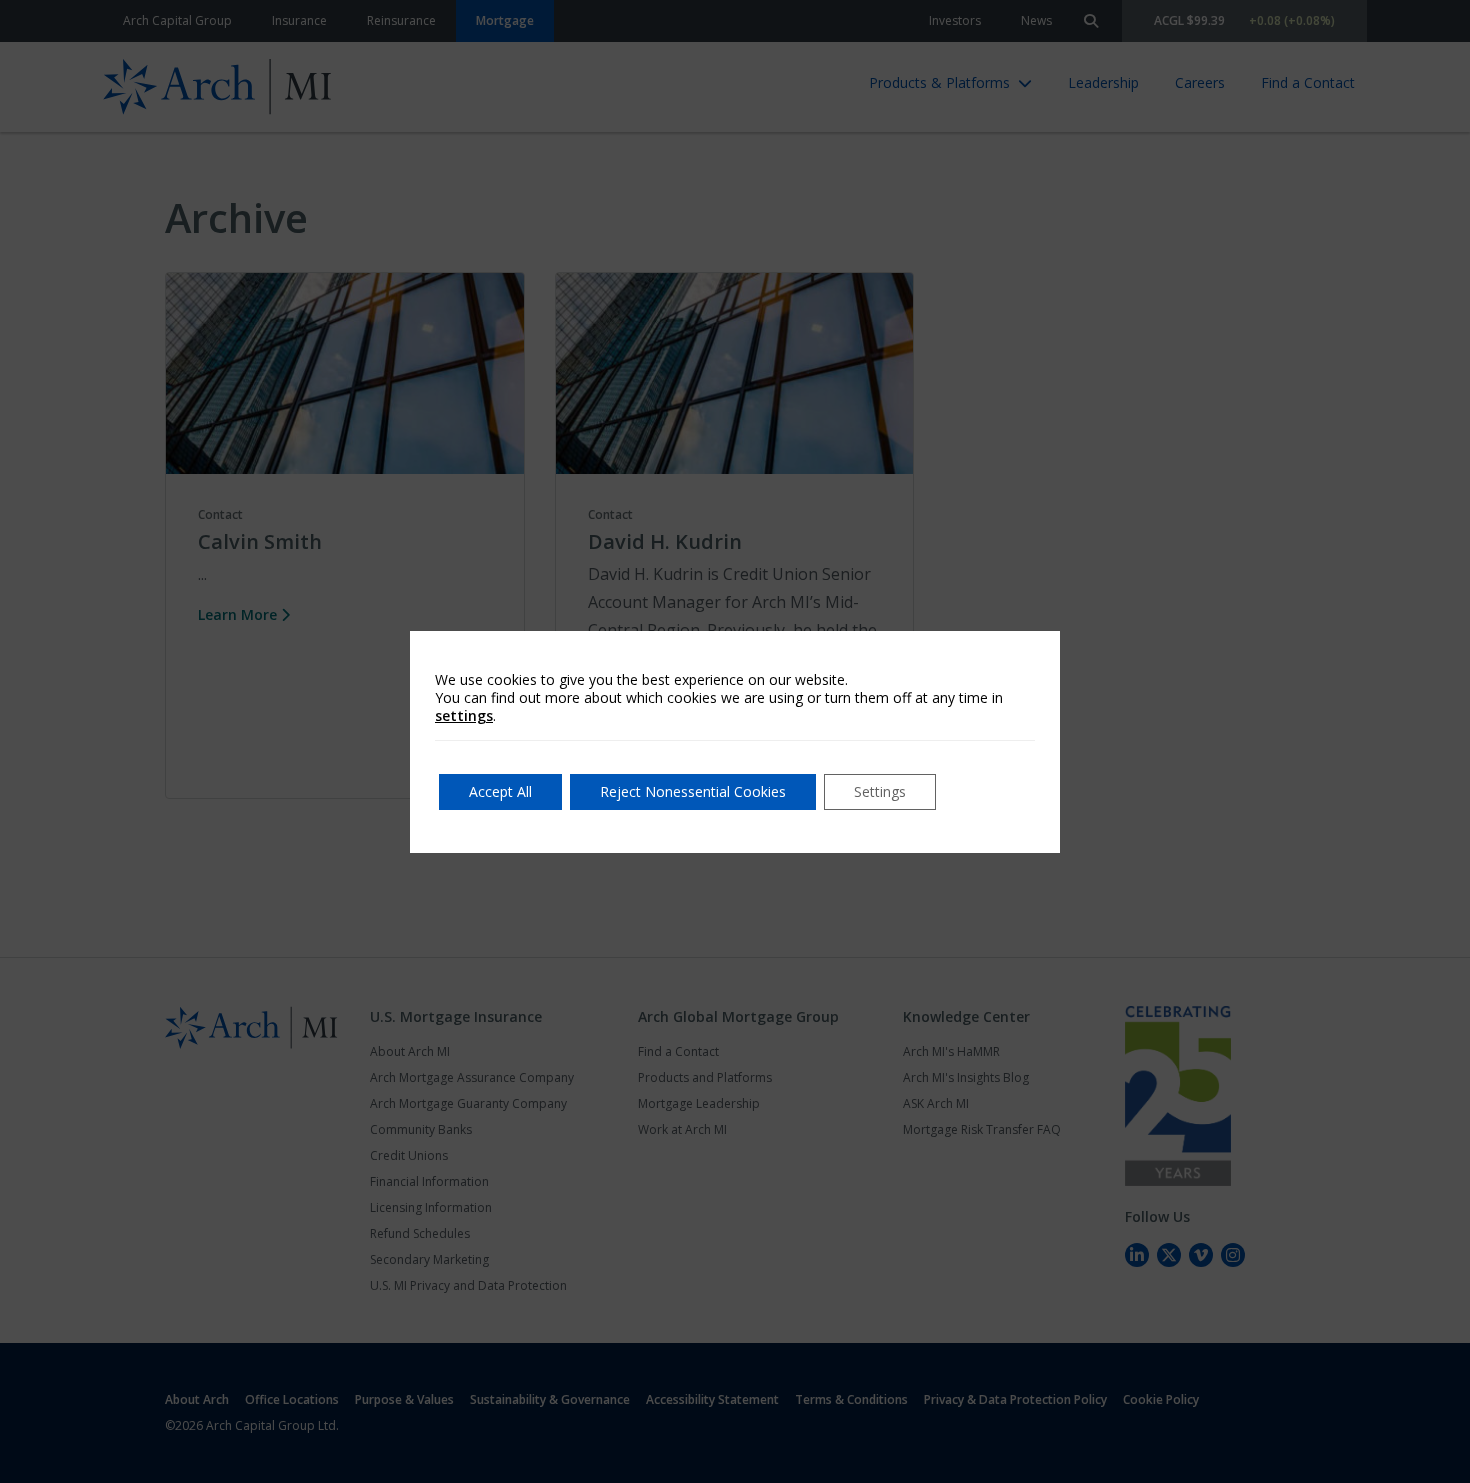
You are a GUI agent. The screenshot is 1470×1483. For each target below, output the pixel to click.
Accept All (500, 791)
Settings (880, 791)
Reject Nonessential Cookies (693, 791)
